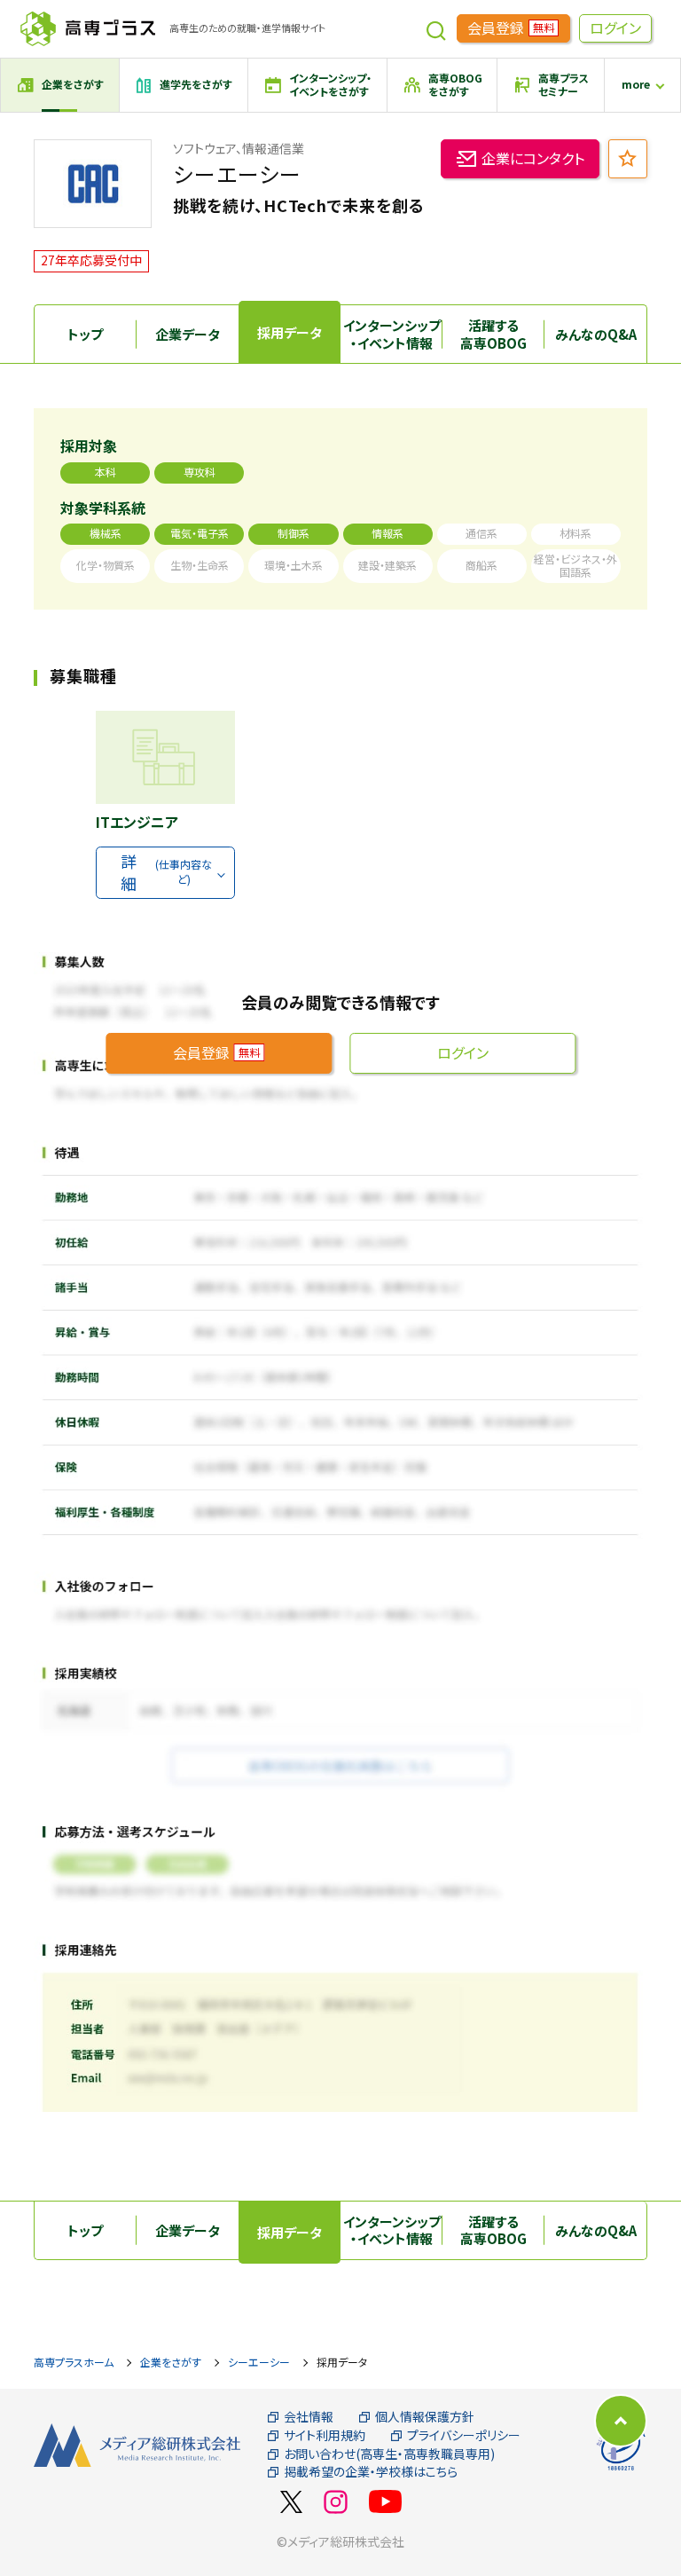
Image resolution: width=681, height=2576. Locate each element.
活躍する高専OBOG (493, 334)
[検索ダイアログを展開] (436, 28)
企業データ (188, 334)
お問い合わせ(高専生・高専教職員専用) (389, 2454)
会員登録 (511, 28)
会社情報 (309, 2417)
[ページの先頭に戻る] (621, 2421)
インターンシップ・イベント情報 (392, 334)
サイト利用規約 (325, 2435)
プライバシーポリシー (464, 2435)
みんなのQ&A (596, 334)
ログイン (615, 28)
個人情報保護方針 (425, 2417)
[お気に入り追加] (628, 159)
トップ (85, 334)
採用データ (290, 332)
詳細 (166, 872)
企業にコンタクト (533, 158)
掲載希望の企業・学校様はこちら (371, 2472)
